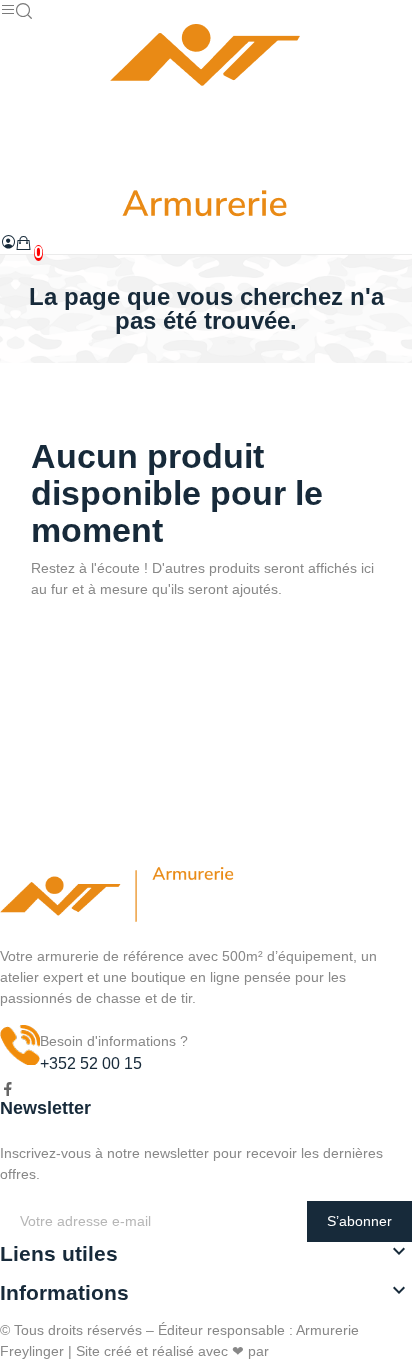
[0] (24, 243)
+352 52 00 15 (91, 1063)
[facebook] (8, 1090)
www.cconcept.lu (325, 1351)
